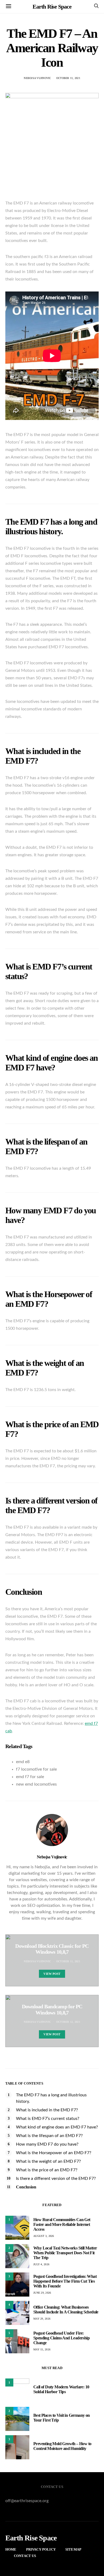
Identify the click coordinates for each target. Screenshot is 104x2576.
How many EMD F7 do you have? (47, 2144)
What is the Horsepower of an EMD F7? (54, 2153)
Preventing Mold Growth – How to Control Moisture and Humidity (62, 2446)
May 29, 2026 (42, 2319)
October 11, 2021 (68, 78)
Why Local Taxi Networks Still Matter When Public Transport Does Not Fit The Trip (65, 2253)
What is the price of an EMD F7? (47, 2170)
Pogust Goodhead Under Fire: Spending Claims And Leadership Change (61, 2338)
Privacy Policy (41, 2549)
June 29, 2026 (42, 2293)
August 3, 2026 (44, 2236)
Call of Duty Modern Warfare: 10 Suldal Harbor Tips (61, 2389)
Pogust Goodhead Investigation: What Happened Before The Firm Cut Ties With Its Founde (65, 2281)
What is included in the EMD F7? (47, 2110)
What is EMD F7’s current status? (48, 2119)
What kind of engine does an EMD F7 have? (57, 2127)
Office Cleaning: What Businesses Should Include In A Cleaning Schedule (66, 2310)
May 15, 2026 (42, 2349)
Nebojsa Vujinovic (37, 78)
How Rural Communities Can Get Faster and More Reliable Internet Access (62, 2224)
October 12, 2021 (68, 2022)
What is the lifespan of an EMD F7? (49, 2136)
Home (11, 2549)
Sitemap (73, 2549)
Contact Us (25, 2556)
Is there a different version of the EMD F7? (56, 2179)
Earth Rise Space (52, 7)
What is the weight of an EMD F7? (48, 2161)
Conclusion (26, 2187)
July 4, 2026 (41, 2264)
